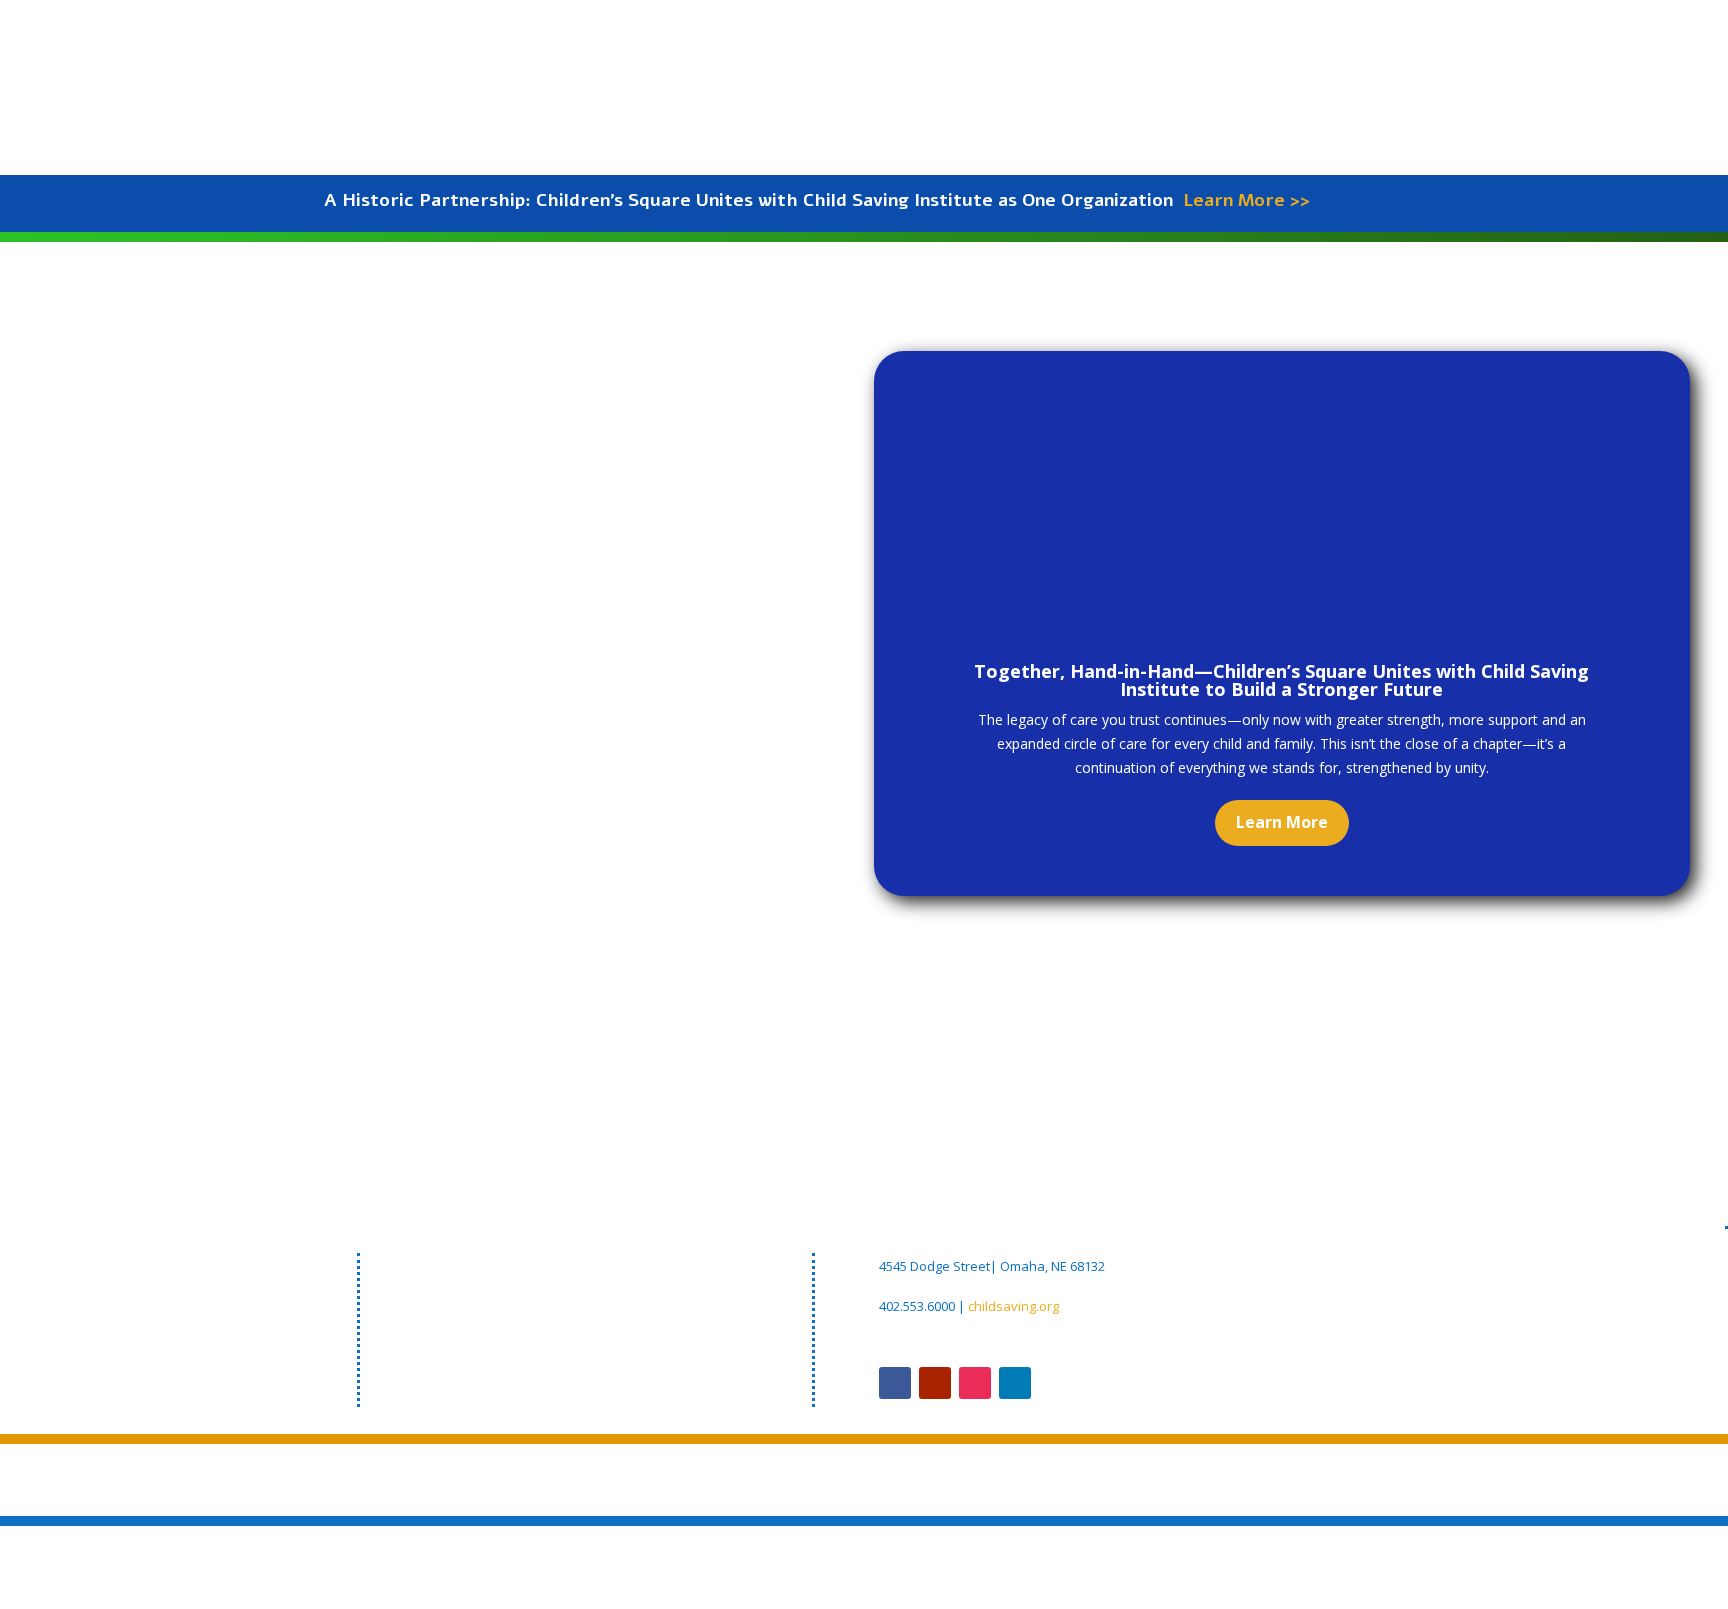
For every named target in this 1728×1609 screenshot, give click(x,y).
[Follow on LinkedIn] (1015, 1383)
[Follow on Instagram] (975, 1383)
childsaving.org (1013, 1306)
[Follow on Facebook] (895, 1383)
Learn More (1282, 822)
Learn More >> (1246, 200)
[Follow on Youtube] (935, 1383)
